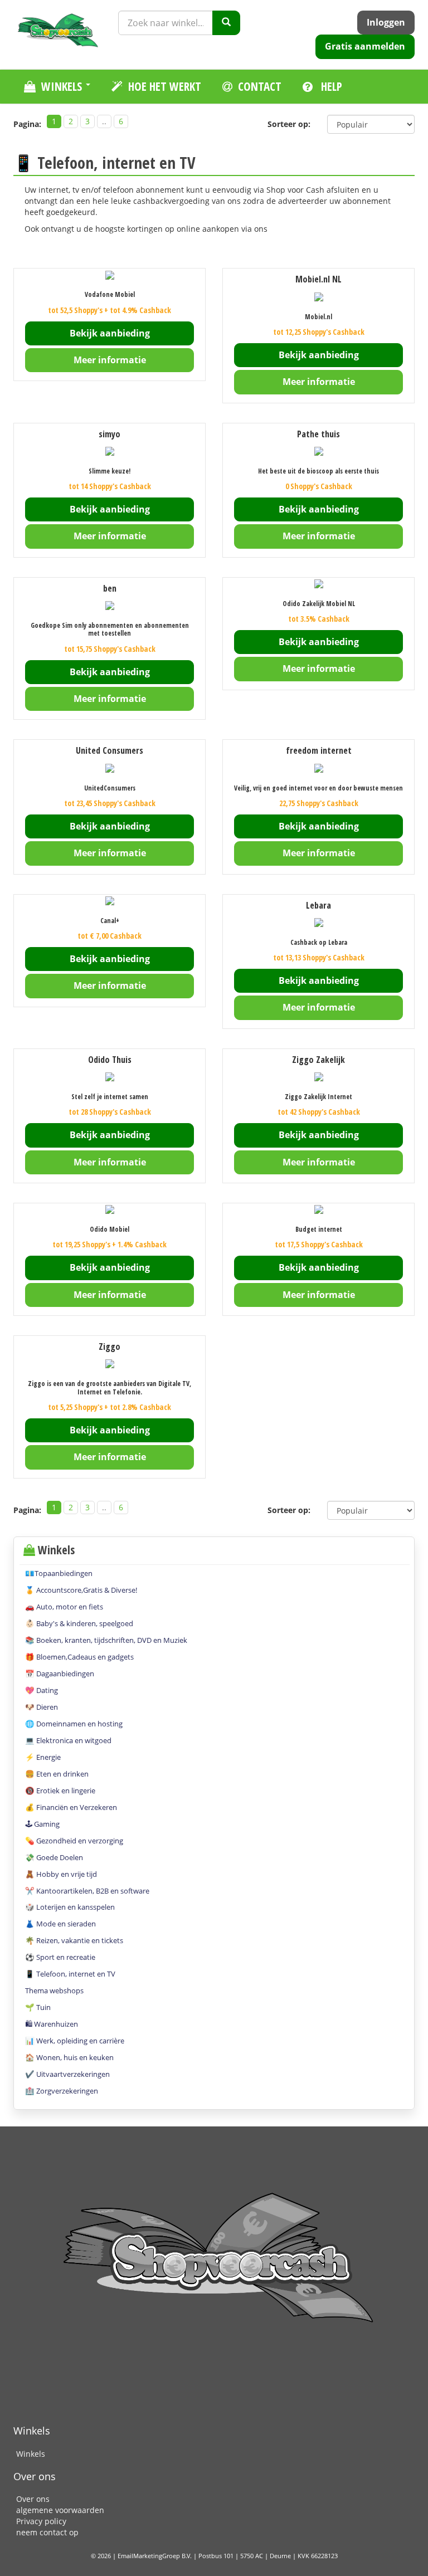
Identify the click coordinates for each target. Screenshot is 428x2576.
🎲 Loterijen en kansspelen (70, 1907)
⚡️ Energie (43, 1757)
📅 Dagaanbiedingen (60, 1674)
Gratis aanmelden (365, 46)
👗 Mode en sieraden (60, 1924)
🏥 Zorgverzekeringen (62, 2091)
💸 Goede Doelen (54, 1857)
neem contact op (47, 2532)
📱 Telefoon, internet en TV (70, 1974)
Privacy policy (41, 2521)
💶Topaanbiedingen (59, 1573)
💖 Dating (42, 1690)
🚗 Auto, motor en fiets (64, 1607)
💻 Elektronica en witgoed (68, 1740)
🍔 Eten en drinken (57, 1774)
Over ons (33, 2499)
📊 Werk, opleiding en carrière (75, 2041)
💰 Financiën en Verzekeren (71, 1807)
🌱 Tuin (38, 2007)
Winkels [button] (63, 86)
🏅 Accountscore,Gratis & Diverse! (81, 1590)
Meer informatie (110, 360)
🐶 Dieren (42, 1707)
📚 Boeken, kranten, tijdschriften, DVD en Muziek (106, 1640)
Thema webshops (54, 1990)
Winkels (31, 2454)
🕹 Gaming (42, 1824)
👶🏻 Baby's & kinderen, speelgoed (79, 1623)
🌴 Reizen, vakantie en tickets (74, 1940)
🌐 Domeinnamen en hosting (74, 1724)
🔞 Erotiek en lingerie (60, 1790)
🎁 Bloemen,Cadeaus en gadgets (79, 1657)
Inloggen (386, 22)
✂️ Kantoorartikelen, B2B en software (87, 1891)
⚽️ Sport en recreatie (60, 1957)
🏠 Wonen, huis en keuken (69, 2057)
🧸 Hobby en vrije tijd (61, 1874)
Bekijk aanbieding (110, 333)
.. (104, 121)
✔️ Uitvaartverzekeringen (67, 2074)
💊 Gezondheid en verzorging (74, 1841)
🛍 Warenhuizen (52, 2024)
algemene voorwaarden (60, 2510)
